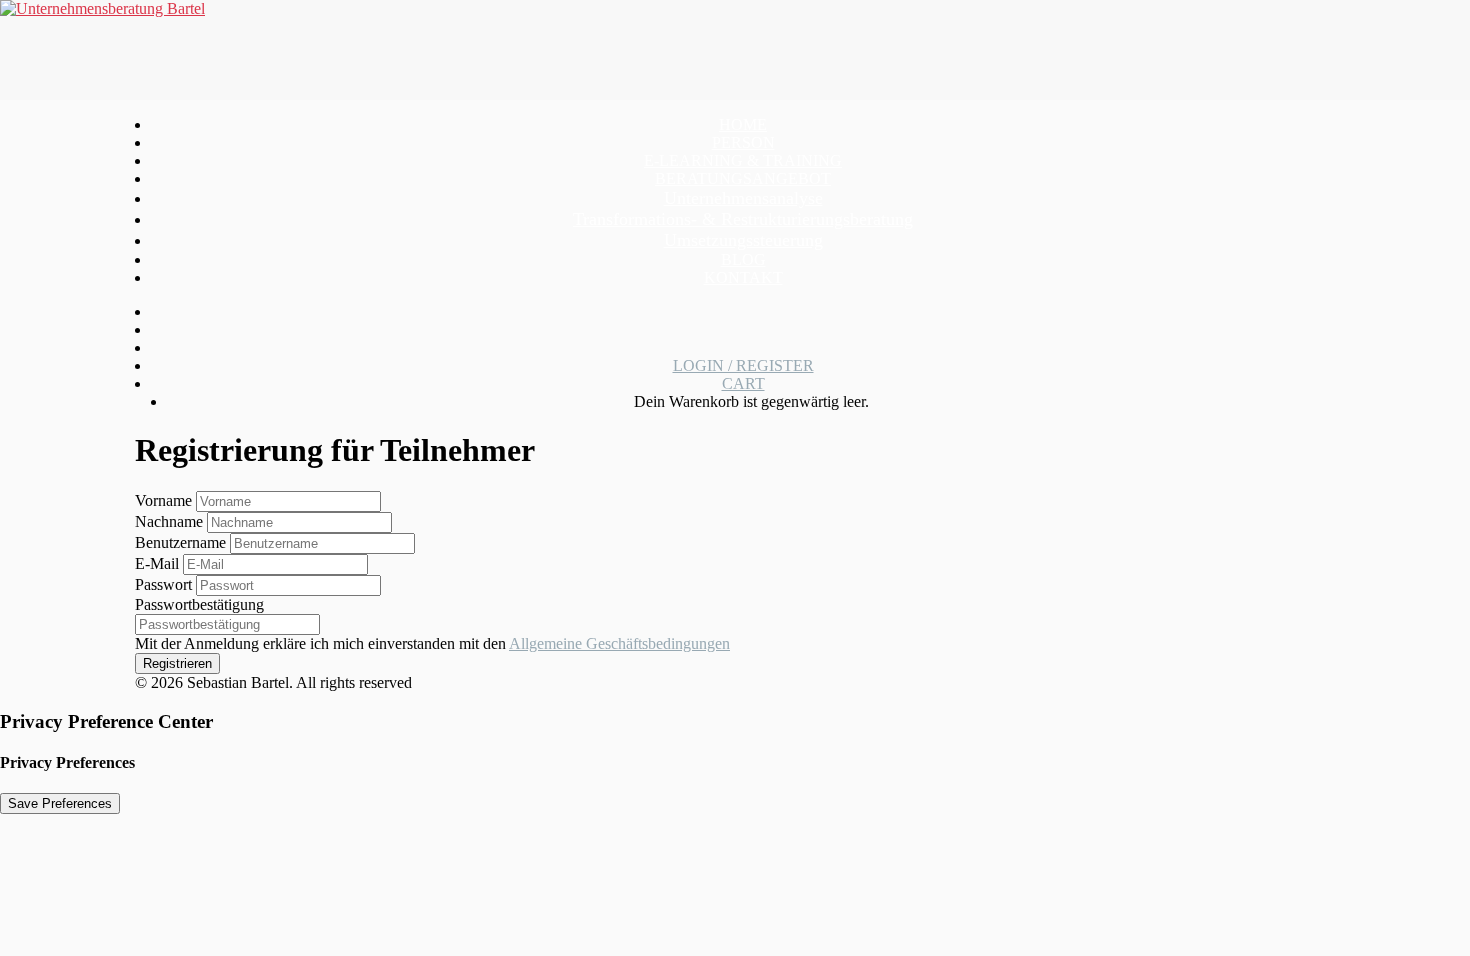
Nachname (171, 521)
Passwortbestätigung (199, 604)
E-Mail (159, 563)
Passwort (165, 584)
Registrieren (177, 663)
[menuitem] (743, 125)
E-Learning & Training (743, 160)
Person (743, 142)
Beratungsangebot (743, 178)
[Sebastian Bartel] (735, 50)
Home (743, 124)
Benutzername (182, 542)
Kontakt (743, 277)
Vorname (165, 500)
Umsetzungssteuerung (743, 240)
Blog (743, 259)
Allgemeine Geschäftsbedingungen (619, 643)
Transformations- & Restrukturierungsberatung (743, 219)
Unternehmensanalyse (743, 198)
